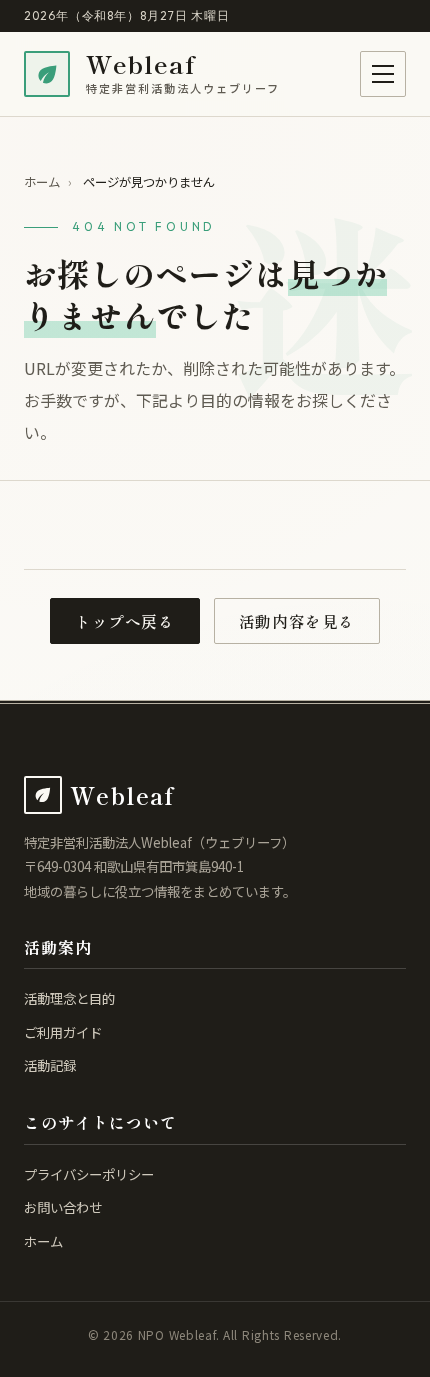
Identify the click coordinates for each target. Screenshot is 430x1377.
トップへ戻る (125, 621)
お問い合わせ (63, 1207)
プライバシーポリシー (89, 1174)
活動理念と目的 (69, 998)
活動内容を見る (297, 621)
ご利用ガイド (63, 1032)
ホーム (42, 182)
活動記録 (50, 1065)
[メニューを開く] (383, 74)
